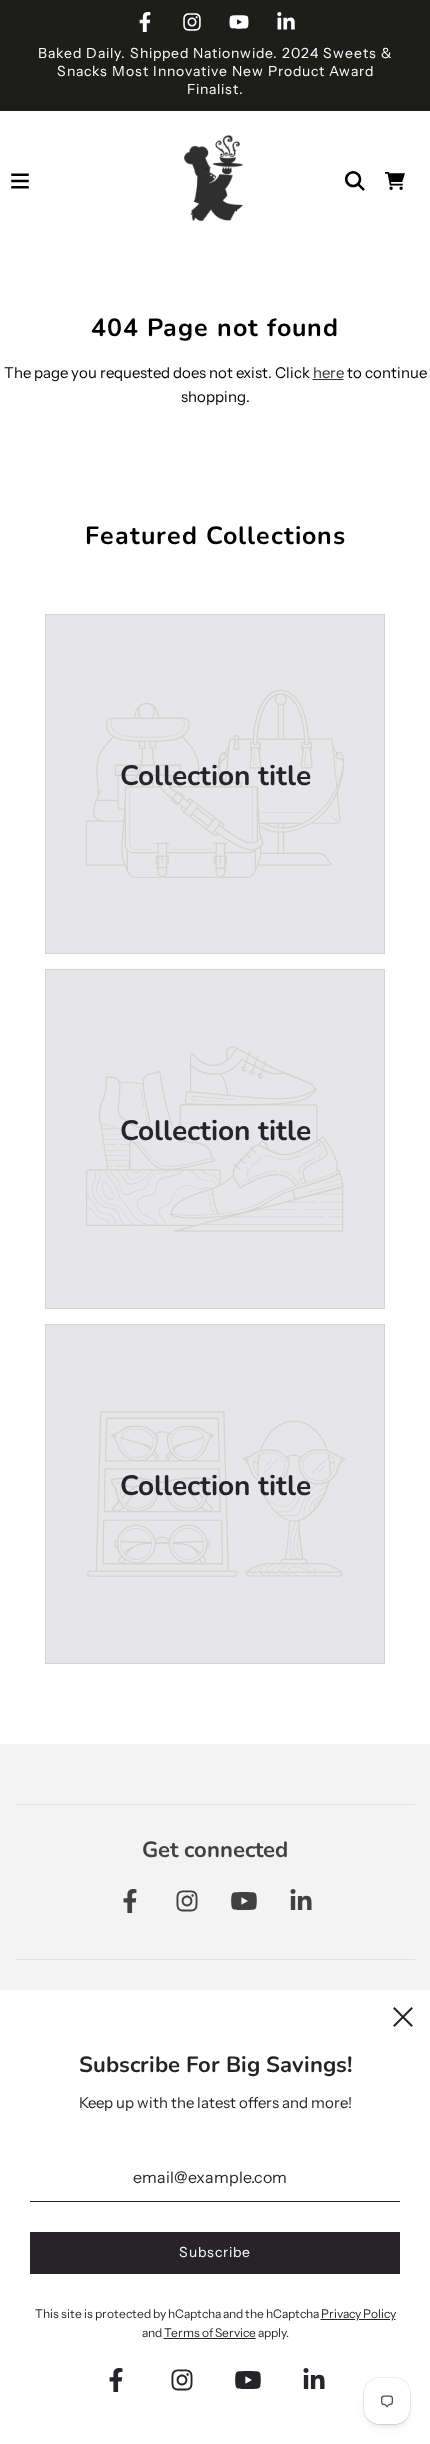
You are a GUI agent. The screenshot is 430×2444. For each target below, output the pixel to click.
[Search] (355, 181)
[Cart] (395, 181)
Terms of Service (210, 2332)
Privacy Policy (358, 2313)
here (328, 372)
